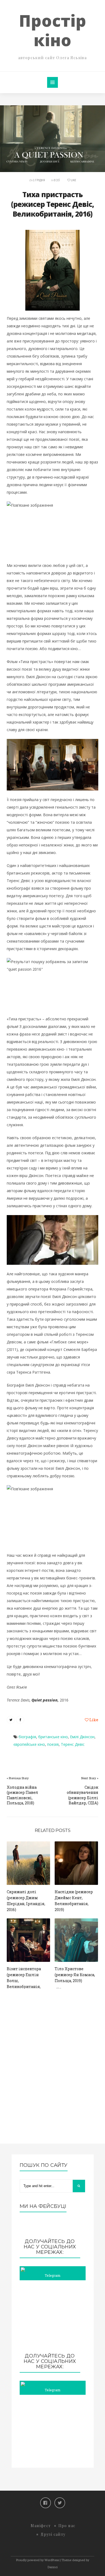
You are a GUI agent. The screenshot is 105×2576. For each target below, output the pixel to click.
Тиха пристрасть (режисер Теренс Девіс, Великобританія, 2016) (52, 204)
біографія (27, 1737)
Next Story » (90, 1778)
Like (73, 180)
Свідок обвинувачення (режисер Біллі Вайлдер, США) (83, 1795)
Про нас (67, 2526)
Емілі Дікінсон (82, 1737)
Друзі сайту (53, 2534)
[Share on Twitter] (11, 1720)
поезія (53, 1744)
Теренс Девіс (73, 1744)
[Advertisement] (53, 2317)
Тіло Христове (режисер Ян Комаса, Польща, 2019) (75, 1975)
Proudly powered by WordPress (38, 2560)
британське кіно (53, 1737)
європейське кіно (29, 1744)
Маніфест (41, 2526)
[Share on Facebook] (20, 1720)
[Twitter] (60, 2503)
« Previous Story (18, 1778)
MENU (52, 82)
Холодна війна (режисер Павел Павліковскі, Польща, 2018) (22, 1795)
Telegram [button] (52, 2275)
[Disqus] (52, 2071)
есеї (57, 180)
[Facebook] (45, 2503)
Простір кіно (52, 30)
